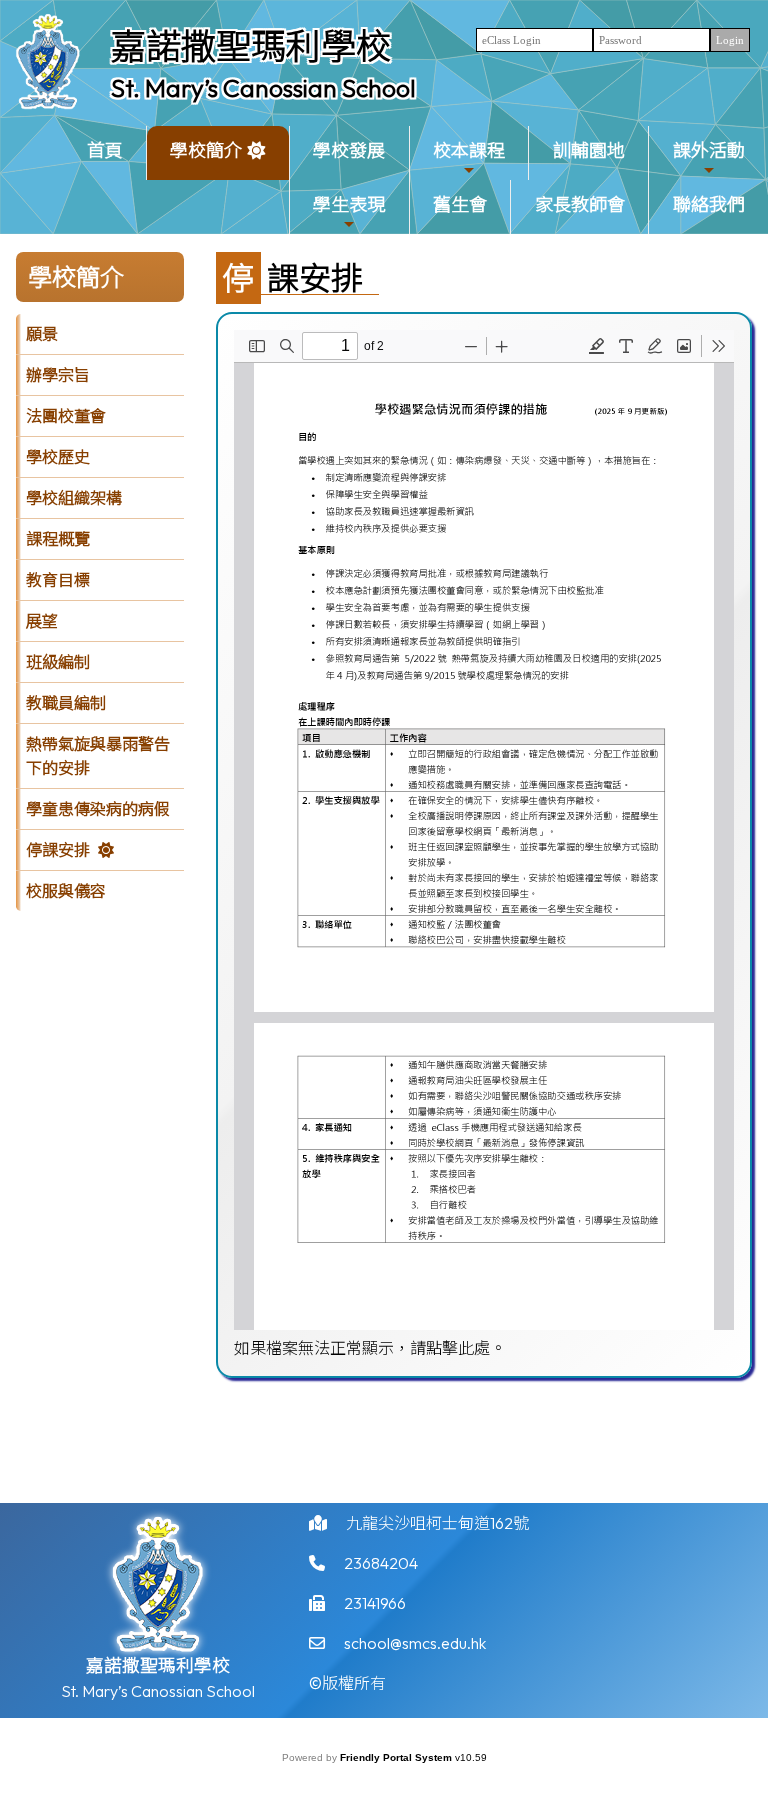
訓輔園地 (589, 150)
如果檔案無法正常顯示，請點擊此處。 (370, 1348)
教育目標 (58, 580)
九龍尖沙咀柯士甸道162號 (437, 1523)
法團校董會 (66, 416)
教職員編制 (66, 703)
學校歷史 (58, 457)
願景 (42, 334)
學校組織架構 (74, 498)
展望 (42, 621)
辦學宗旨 (58, 375)
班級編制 (58, 662)
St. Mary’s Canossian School (263, 88)
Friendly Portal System (397, 1757)
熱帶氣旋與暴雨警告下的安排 (98, 756)
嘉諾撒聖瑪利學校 (251, 46)
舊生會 (460, 204)
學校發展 (349, 150)
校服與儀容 (66, 891)
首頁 (105, 150)
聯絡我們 (709, 204)
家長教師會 (580, 204)
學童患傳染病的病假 (98, 809)
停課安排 (58, 850)
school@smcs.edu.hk (415, 1643)
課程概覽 (58, 539)
